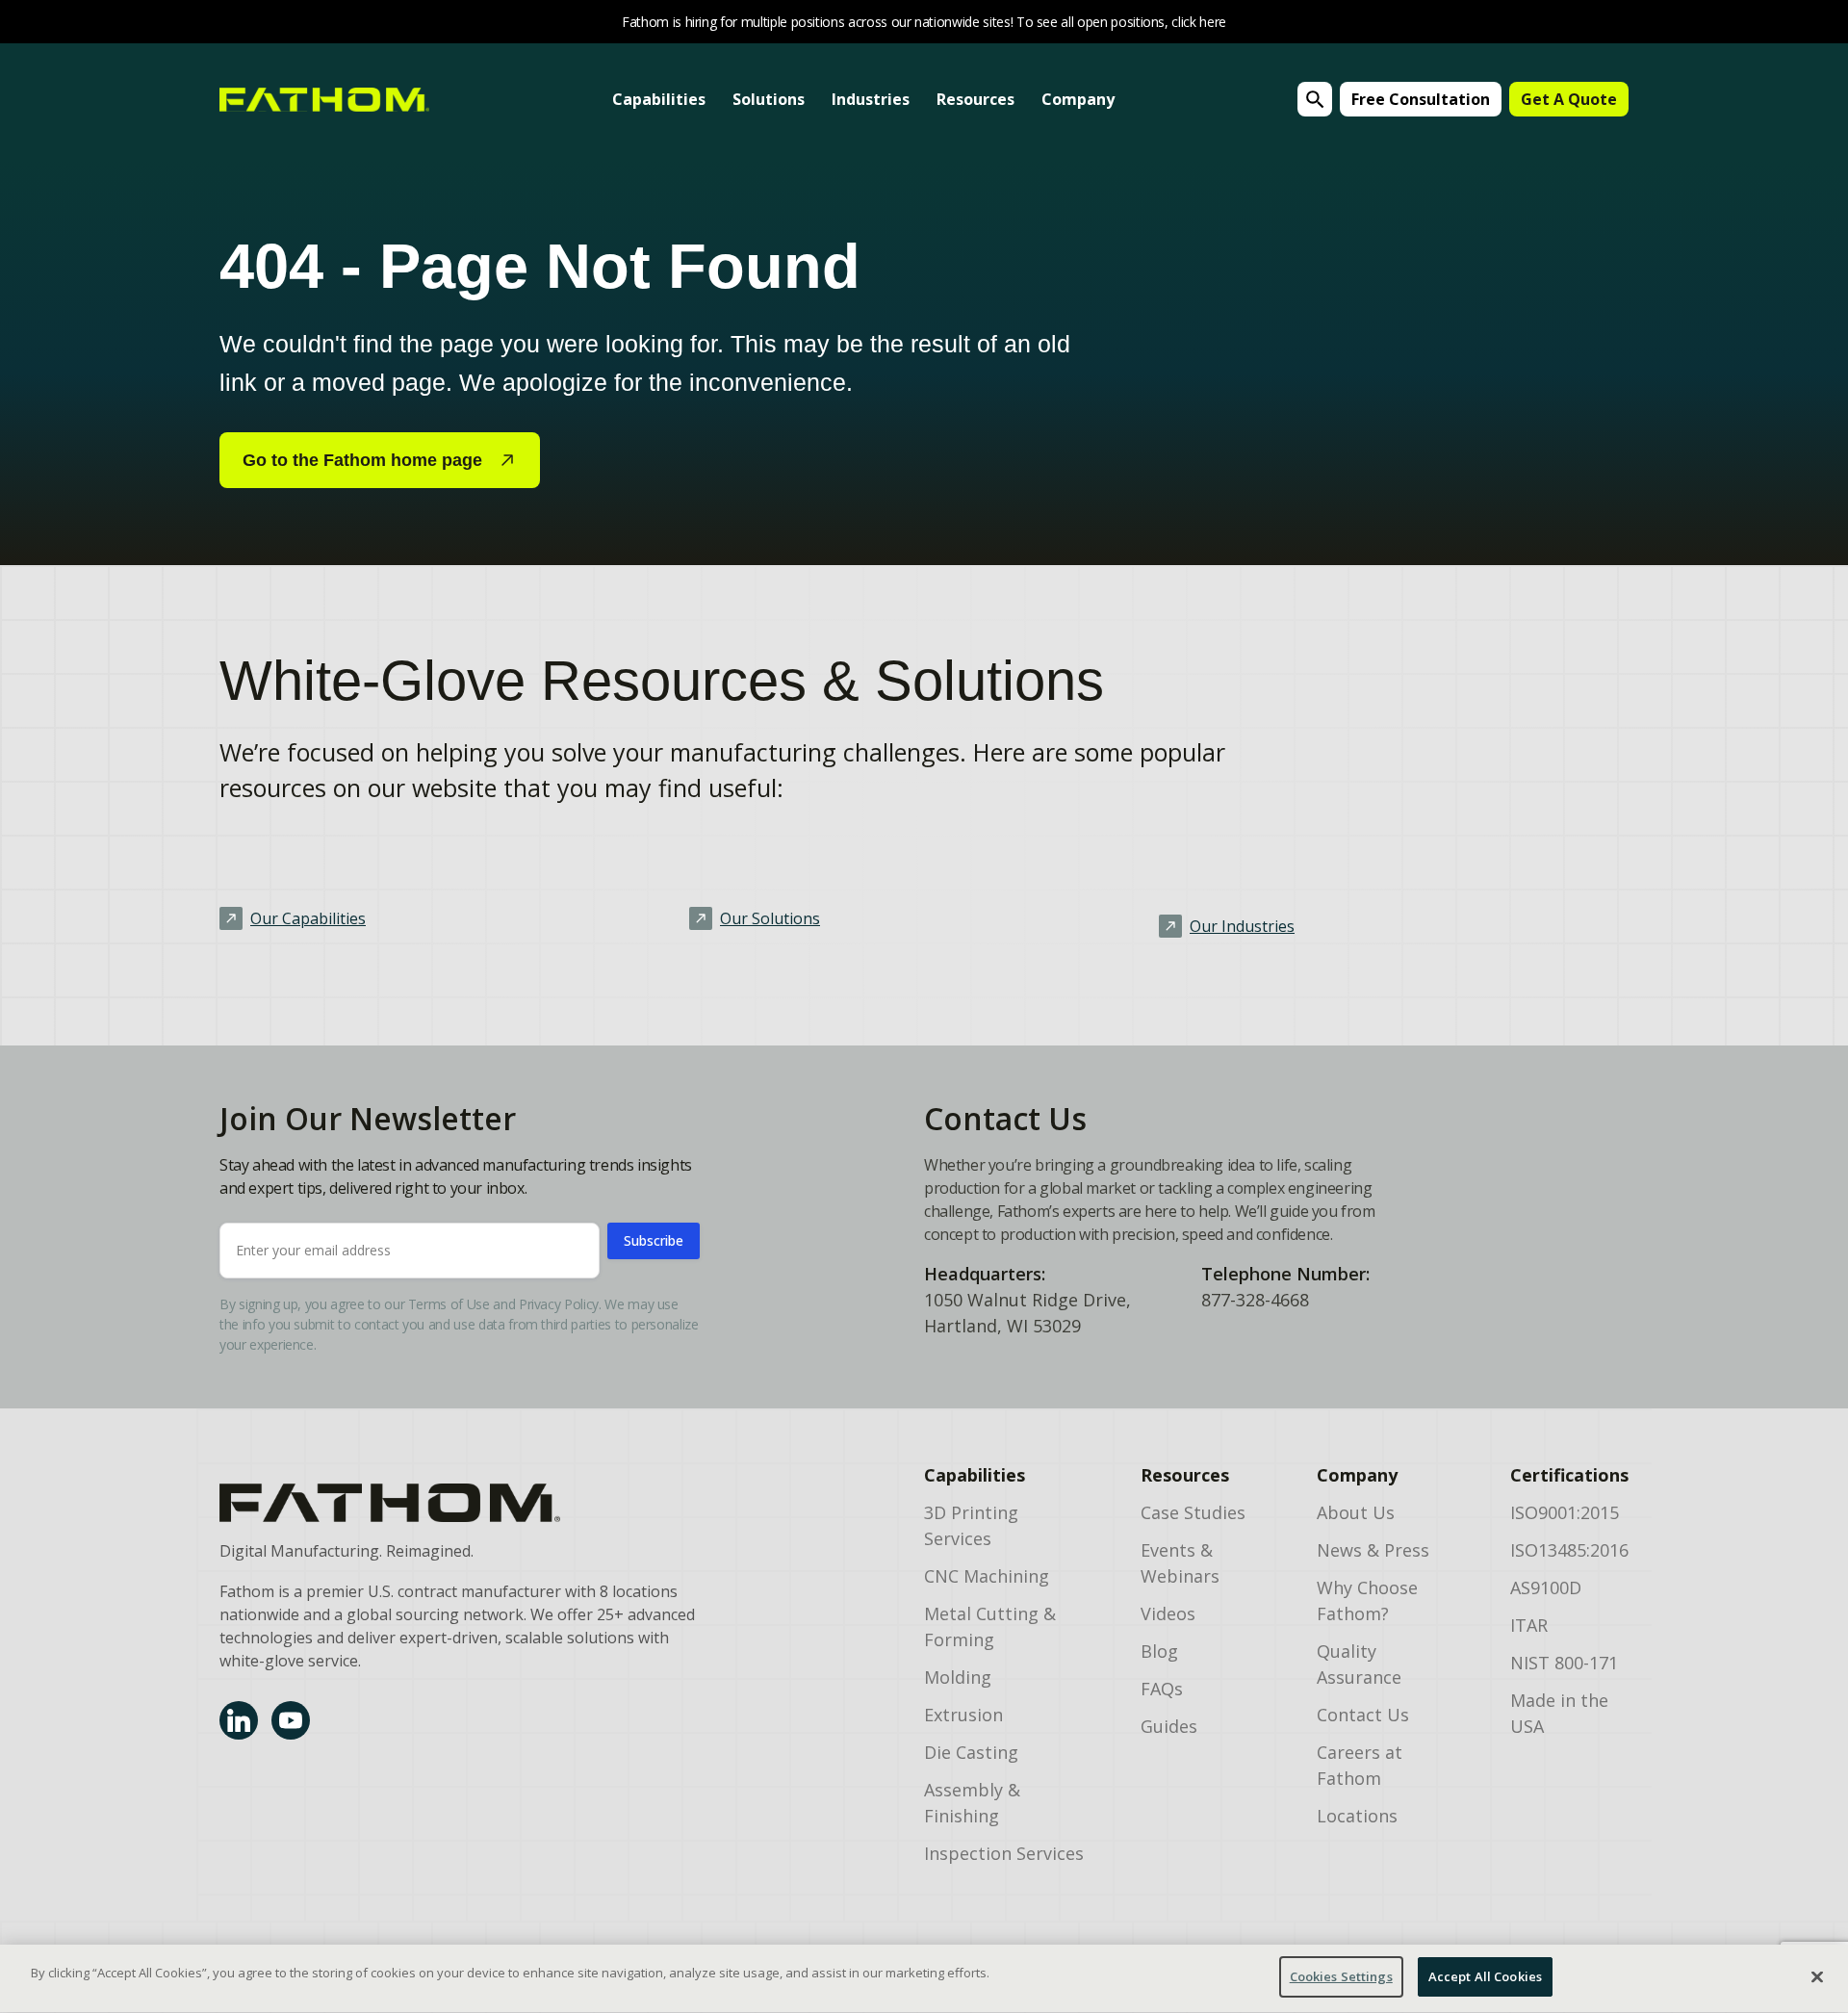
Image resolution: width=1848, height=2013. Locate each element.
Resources (975, 99)
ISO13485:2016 (1569, 1550)
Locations (1357, 1816)
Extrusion (963, 1715)
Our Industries (1242, 926)
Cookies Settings (1341, 1976)
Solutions (769, 99)
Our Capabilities (308, 918)
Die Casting (971, 1752)
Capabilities (659, 99)
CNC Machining (987, 1576)
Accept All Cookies (1485, 1976)
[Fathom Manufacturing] (458, 1503)
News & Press (1373, 1550)
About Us (1356, 1512)
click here (1199, 22)
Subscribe (654, 1240)
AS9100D (1546, 1587)
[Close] (1817, 1976)
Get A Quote (1569, 99)
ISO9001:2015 (1565, 1512)
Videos (1168, 1613)
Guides (1169, 1726)
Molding (958, 1677)
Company (1078, 99)
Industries (871, 99)
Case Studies (1193, 1512)
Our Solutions (770, 918)
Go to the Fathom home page (362, 460)
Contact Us (1363, 1715)
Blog (1159, 1651)
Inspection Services (1004, 1853)
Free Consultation (1421, 99)
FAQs (1162, 1689)
